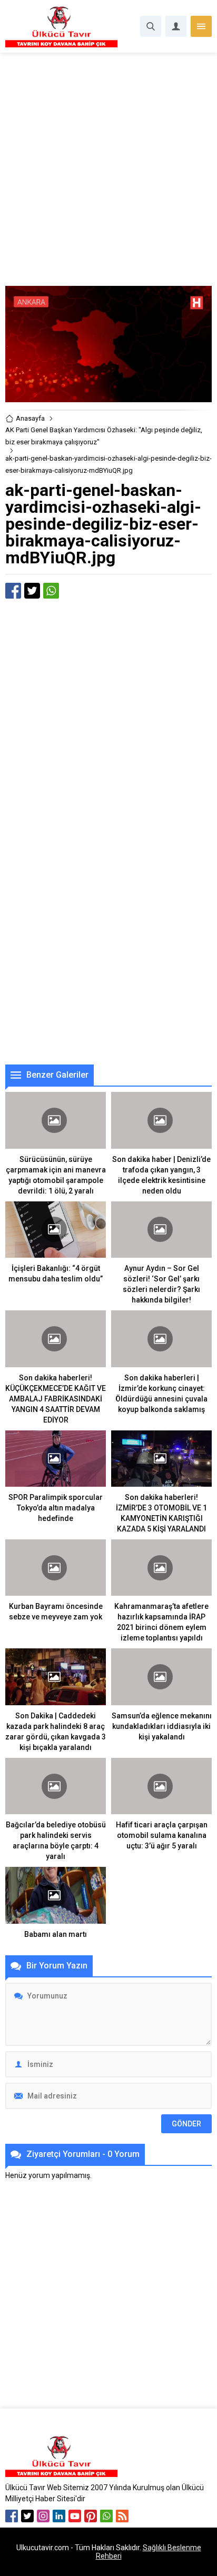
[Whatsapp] (106, 2516)
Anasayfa (30, 418)
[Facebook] (12, 2516)
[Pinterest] (91, 2516)
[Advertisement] (108, 173)
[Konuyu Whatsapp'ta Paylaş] (51, 591)
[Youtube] (75, 2516)
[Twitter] (27, 2516)
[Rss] (122, 2516)
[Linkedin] (59, 2516)
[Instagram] (43, 2516)
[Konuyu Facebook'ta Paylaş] (13, 591)
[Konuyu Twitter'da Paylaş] (32, 591)
